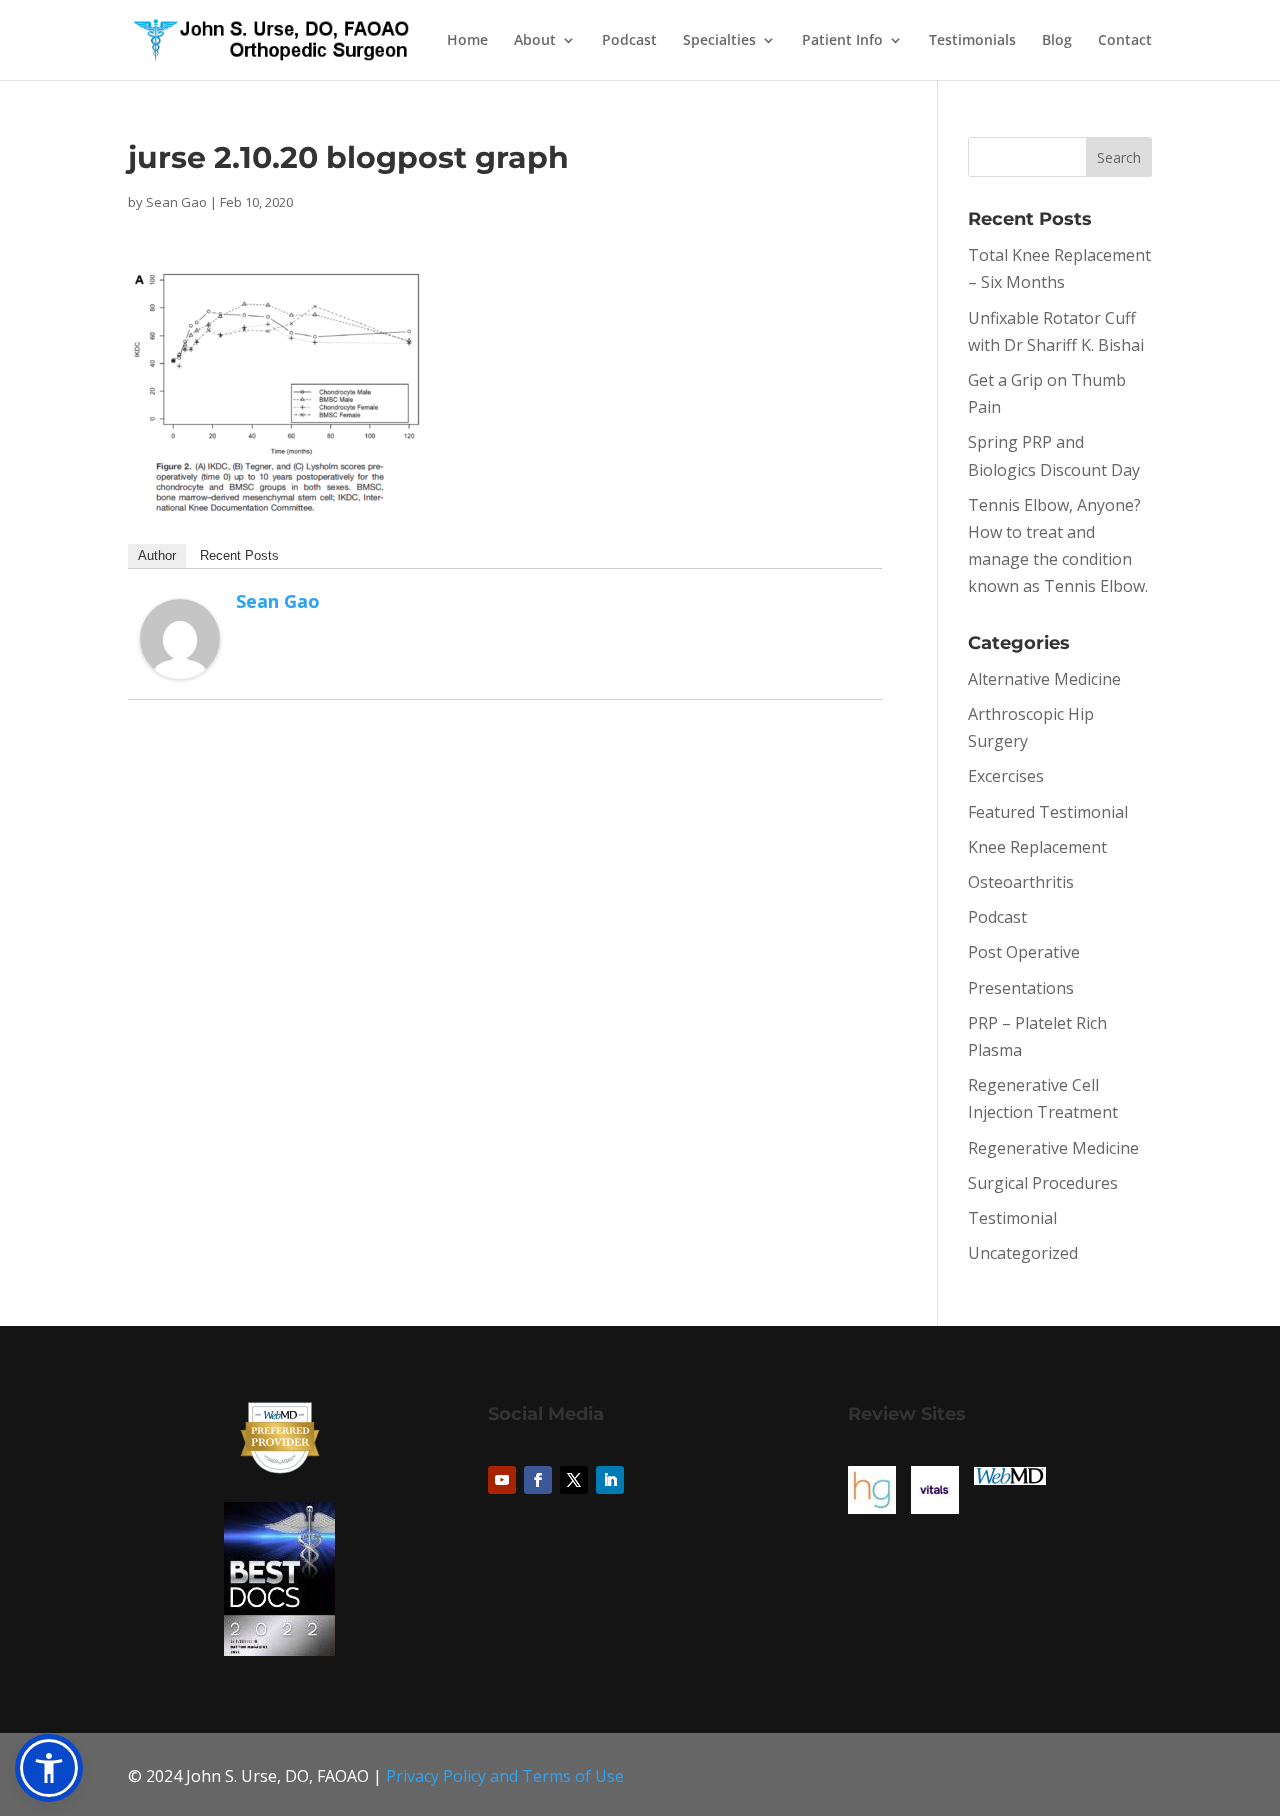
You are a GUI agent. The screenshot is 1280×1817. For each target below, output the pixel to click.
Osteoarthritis (1021, 882)
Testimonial (1012, 1218)
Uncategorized (1023, 1253)
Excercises (1006, 776)
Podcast (629, 41)
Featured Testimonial (1048, 812)
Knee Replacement (1037, 847)
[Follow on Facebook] (538, 1480)
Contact (1125, 41)
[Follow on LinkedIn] (610, 1480)
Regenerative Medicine (1053, 1148)
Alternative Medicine (1044, 679)
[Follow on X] (574, 1480)
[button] (49, 1768)
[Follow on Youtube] (502, 1480)
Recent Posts (239, 555)
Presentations (1021, 988)
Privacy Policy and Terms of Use (505, 1776)
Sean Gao (176, 202)
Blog (1057, 41)
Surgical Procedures (1043, 1183)
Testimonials (972, 41)
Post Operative (1024, 952)
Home (467, 41)
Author (157, 555)
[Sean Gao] (180, 665)
